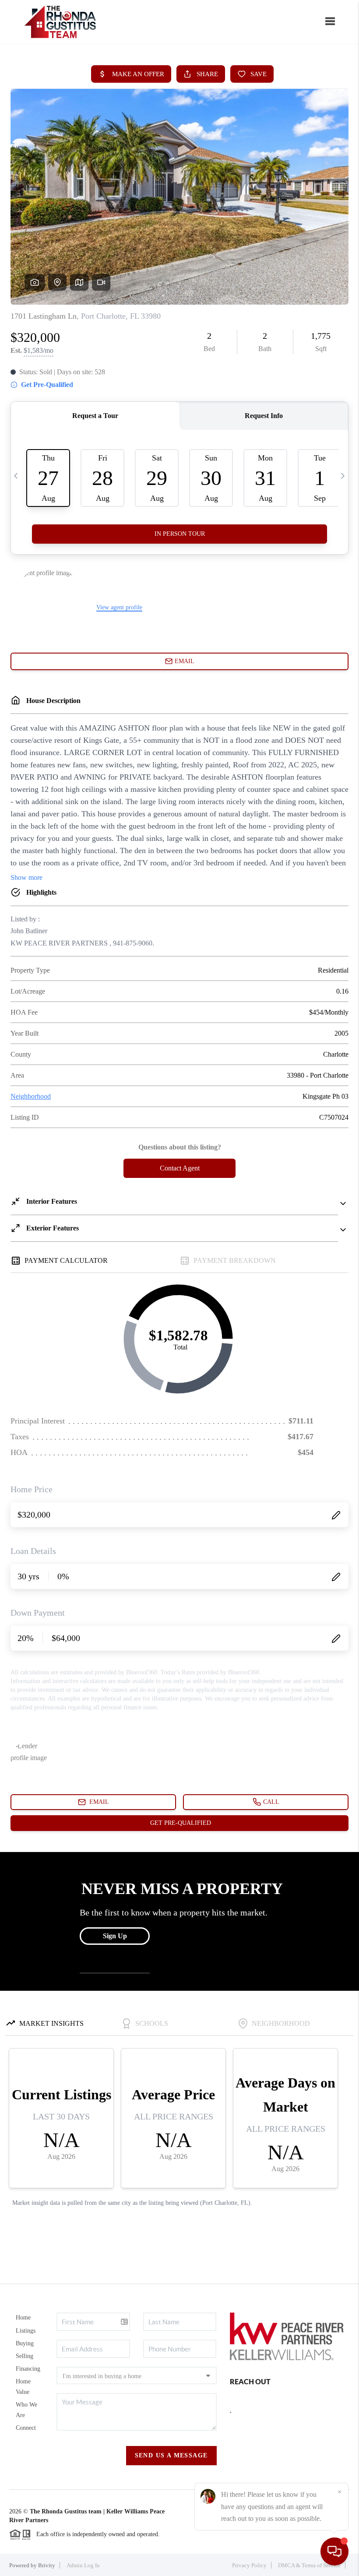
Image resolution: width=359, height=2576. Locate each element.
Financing (28, 2369)
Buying (25, 2343)
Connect (26, 2428)
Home (23, 2318)
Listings (26, 2331)
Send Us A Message (171, 2455)
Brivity (47, 2565)
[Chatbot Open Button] (334, 2551)
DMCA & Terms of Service (309, 2565)
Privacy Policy (249, 2565)
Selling (25, 2356)
